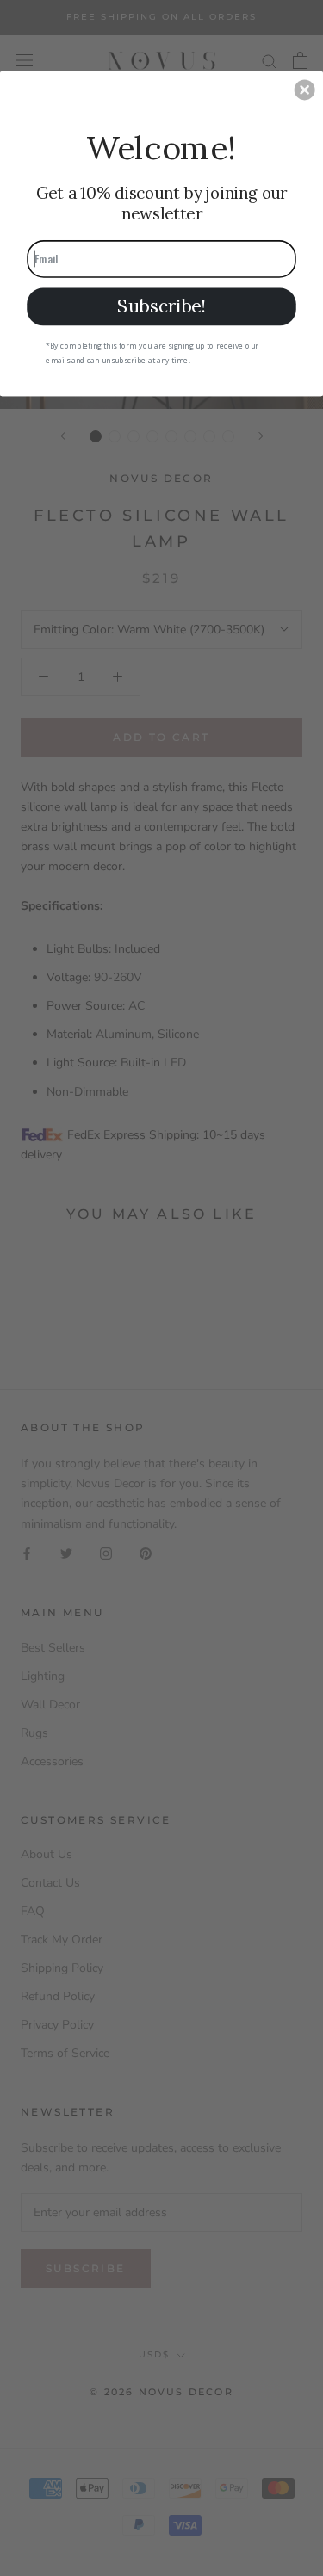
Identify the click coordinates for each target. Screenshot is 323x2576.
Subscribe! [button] (161, 306)
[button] (305, 90)
